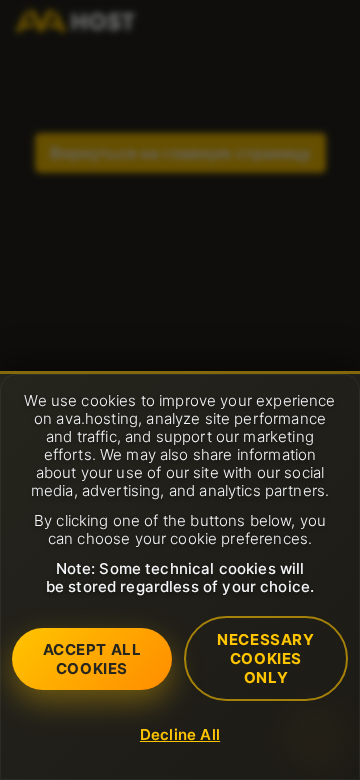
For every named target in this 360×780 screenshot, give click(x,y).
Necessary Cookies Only (265, 658)
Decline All (180, 734)
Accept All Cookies (92, 659)
